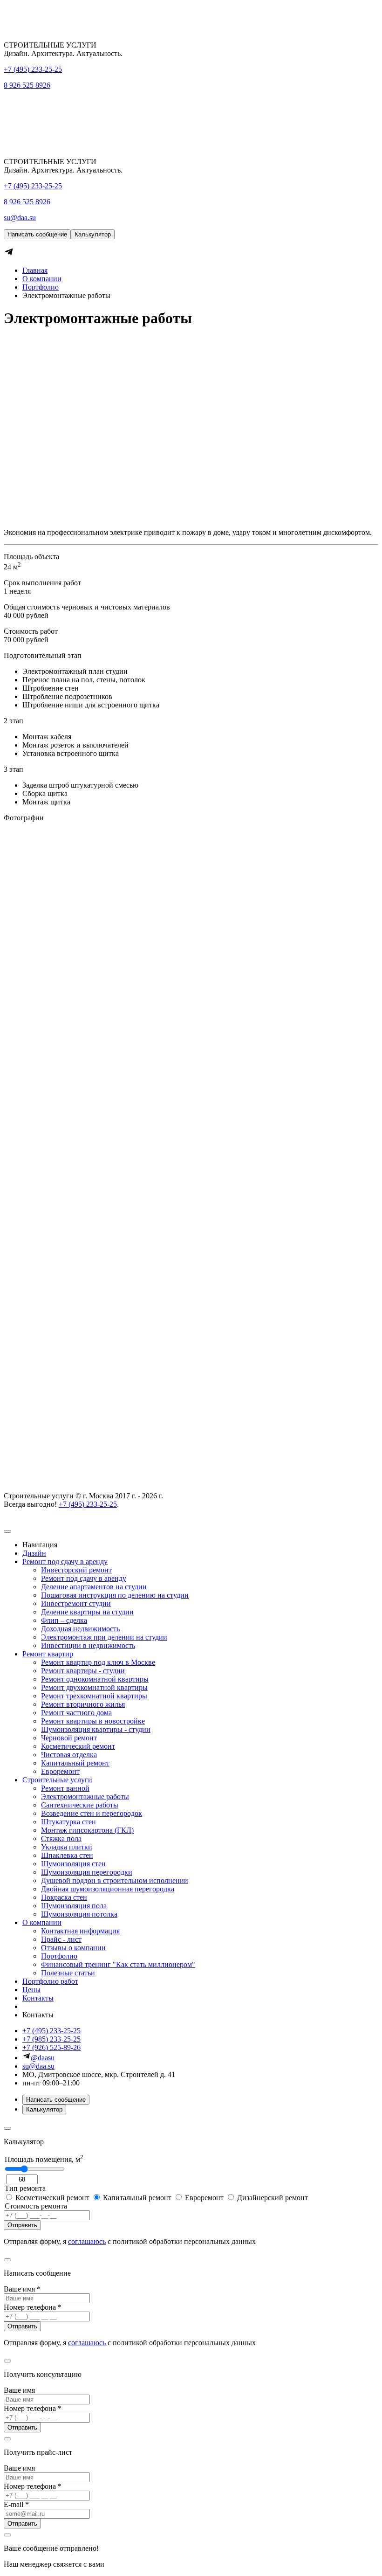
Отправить (22, 2225)
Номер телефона (33, 2307)
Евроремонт (204, 2198)
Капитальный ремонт (137, 2198)
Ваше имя (22, 2289)
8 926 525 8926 (27, 85)
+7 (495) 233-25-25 (33, 69)
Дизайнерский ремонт (272, 2198)
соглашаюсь (87, 2241)
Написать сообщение (37, 234)
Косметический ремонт (52, 2198)
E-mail (16, 2504)
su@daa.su (20, 218)
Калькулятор (93, 234)
